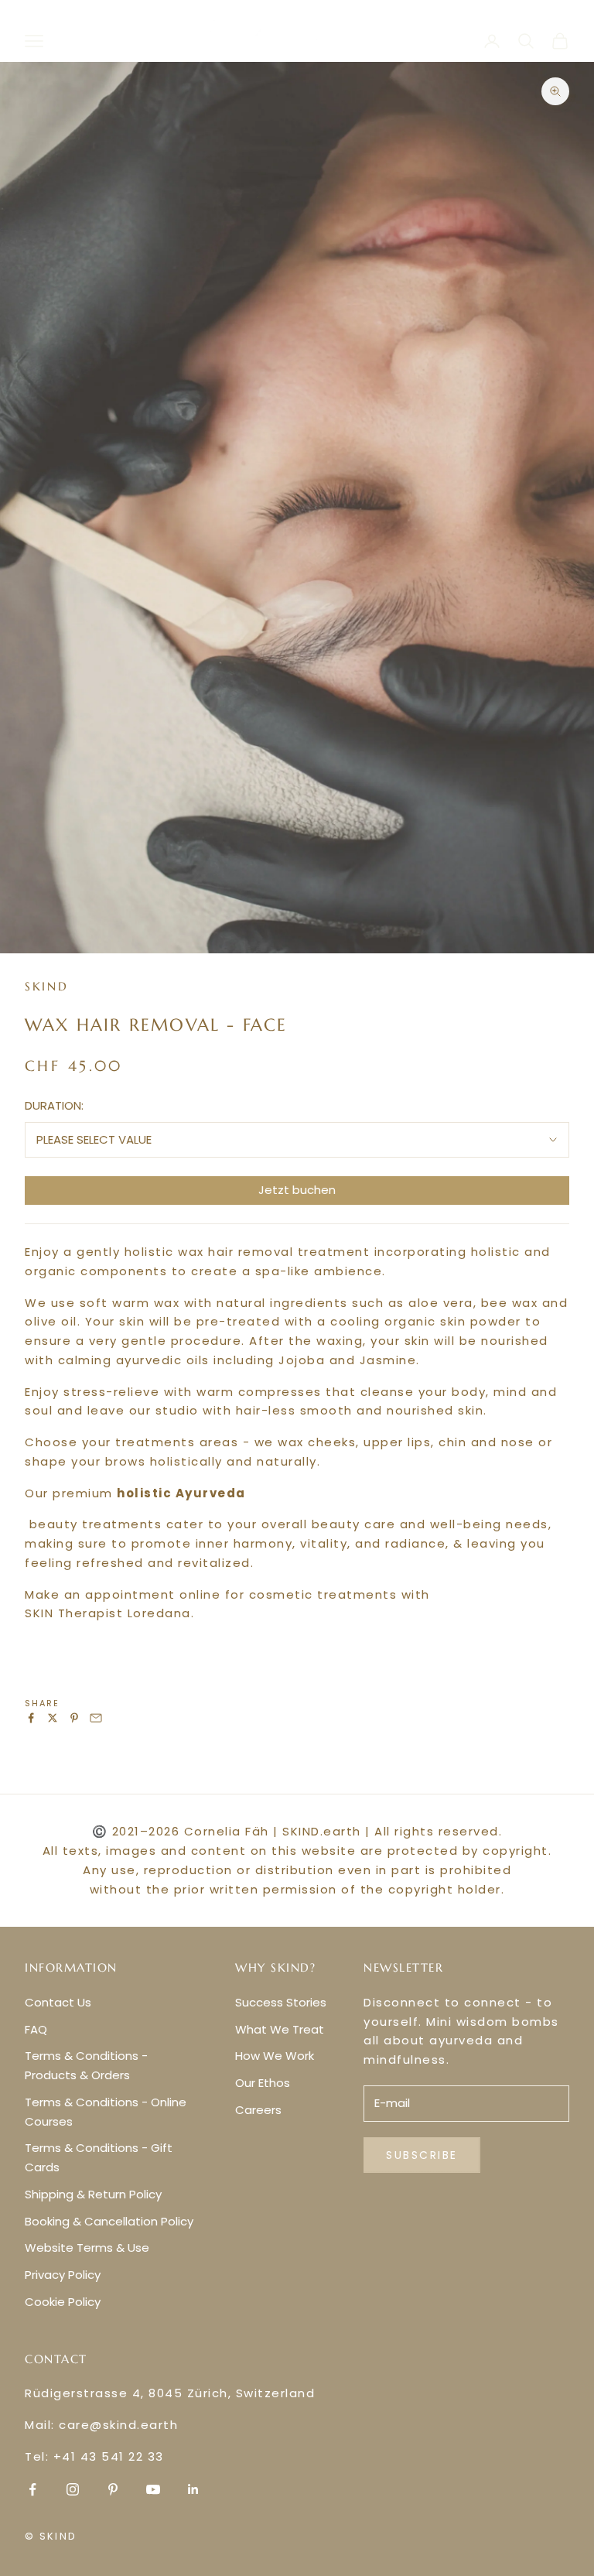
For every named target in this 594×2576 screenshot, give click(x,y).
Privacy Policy (63, 2275)
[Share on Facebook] (31, 1718)
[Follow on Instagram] (73, 2489)
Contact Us (58, 2002)
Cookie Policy (63, 2302)
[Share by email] (96, 1718)
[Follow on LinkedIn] (193, 2489)
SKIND (47, 986)
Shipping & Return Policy (93, 2194)
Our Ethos (263, 2083)
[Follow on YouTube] (153, 2489)
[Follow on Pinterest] (113, 2489)
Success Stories (281, 2002)
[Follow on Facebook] (32, 2489)
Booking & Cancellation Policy (109, 2221)
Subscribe (422, 2155)
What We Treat (280, 2029)
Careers (258, 2110)
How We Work (275, 2056)
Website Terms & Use (87, 2248)
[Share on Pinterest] (74, 1718)
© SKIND (51, 2536)
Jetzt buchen (297, 1190)
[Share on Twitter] (53, 1718)
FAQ (36, 2029)
